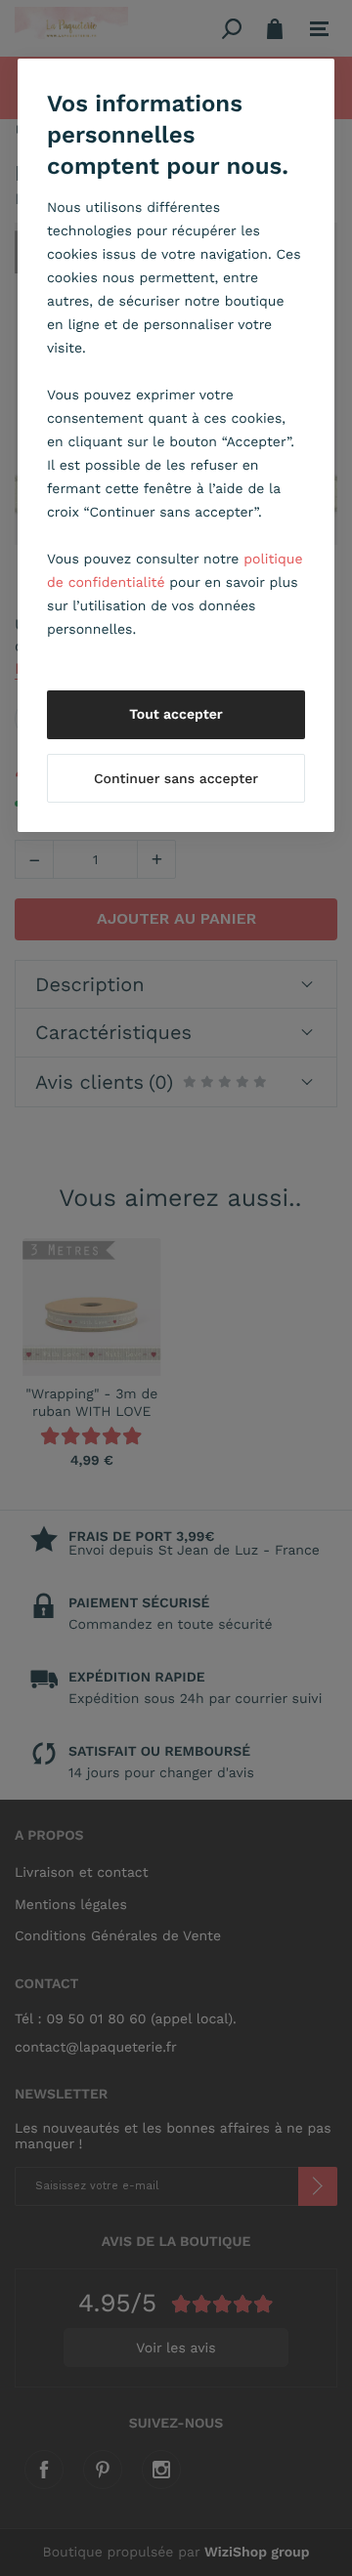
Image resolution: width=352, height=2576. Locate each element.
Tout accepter (176, 715)
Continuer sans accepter (176, 779)
